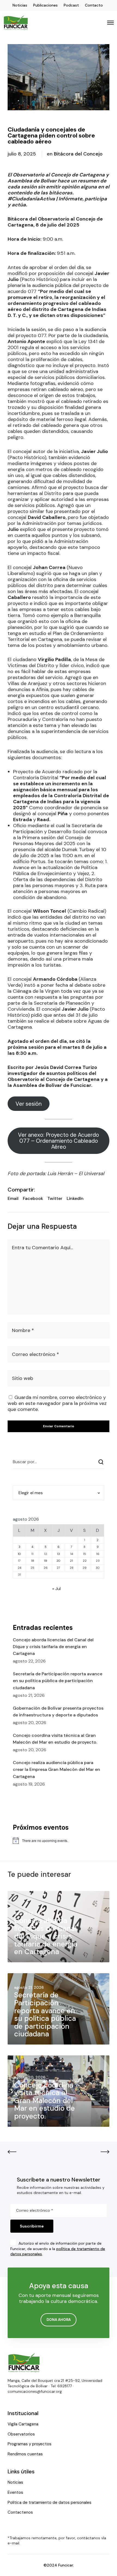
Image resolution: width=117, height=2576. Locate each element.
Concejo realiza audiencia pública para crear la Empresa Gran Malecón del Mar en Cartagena (56, 1769)
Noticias (20, 5)
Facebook (33, 1198)
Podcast (71, 5)
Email (13, 1198)
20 (58, 1561)
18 (33, 1561)
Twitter (55, 1198)
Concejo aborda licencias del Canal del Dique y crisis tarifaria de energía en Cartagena (53, 1647)
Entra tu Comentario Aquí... (42, 1248)
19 (45, 1561)
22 (85, 1561)
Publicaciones (45, 5)
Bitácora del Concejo (78, 154)
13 (58, 1554)
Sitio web (23, 1378)
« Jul (56, 1589)
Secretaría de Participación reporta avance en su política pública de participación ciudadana (58, 1681)
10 (19, 1554)
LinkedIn (75, 1198)
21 (71, 1561)
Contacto (94, 5)
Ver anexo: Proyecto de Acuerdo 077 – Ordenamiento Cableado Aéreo (59, 1141)
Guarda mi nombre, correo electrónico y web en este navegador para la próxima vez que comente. (57, 1403)
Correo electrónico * (36, 1354)
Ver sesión (29, 1104)
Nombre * (23, 1330)
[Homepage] (24, 2363)
